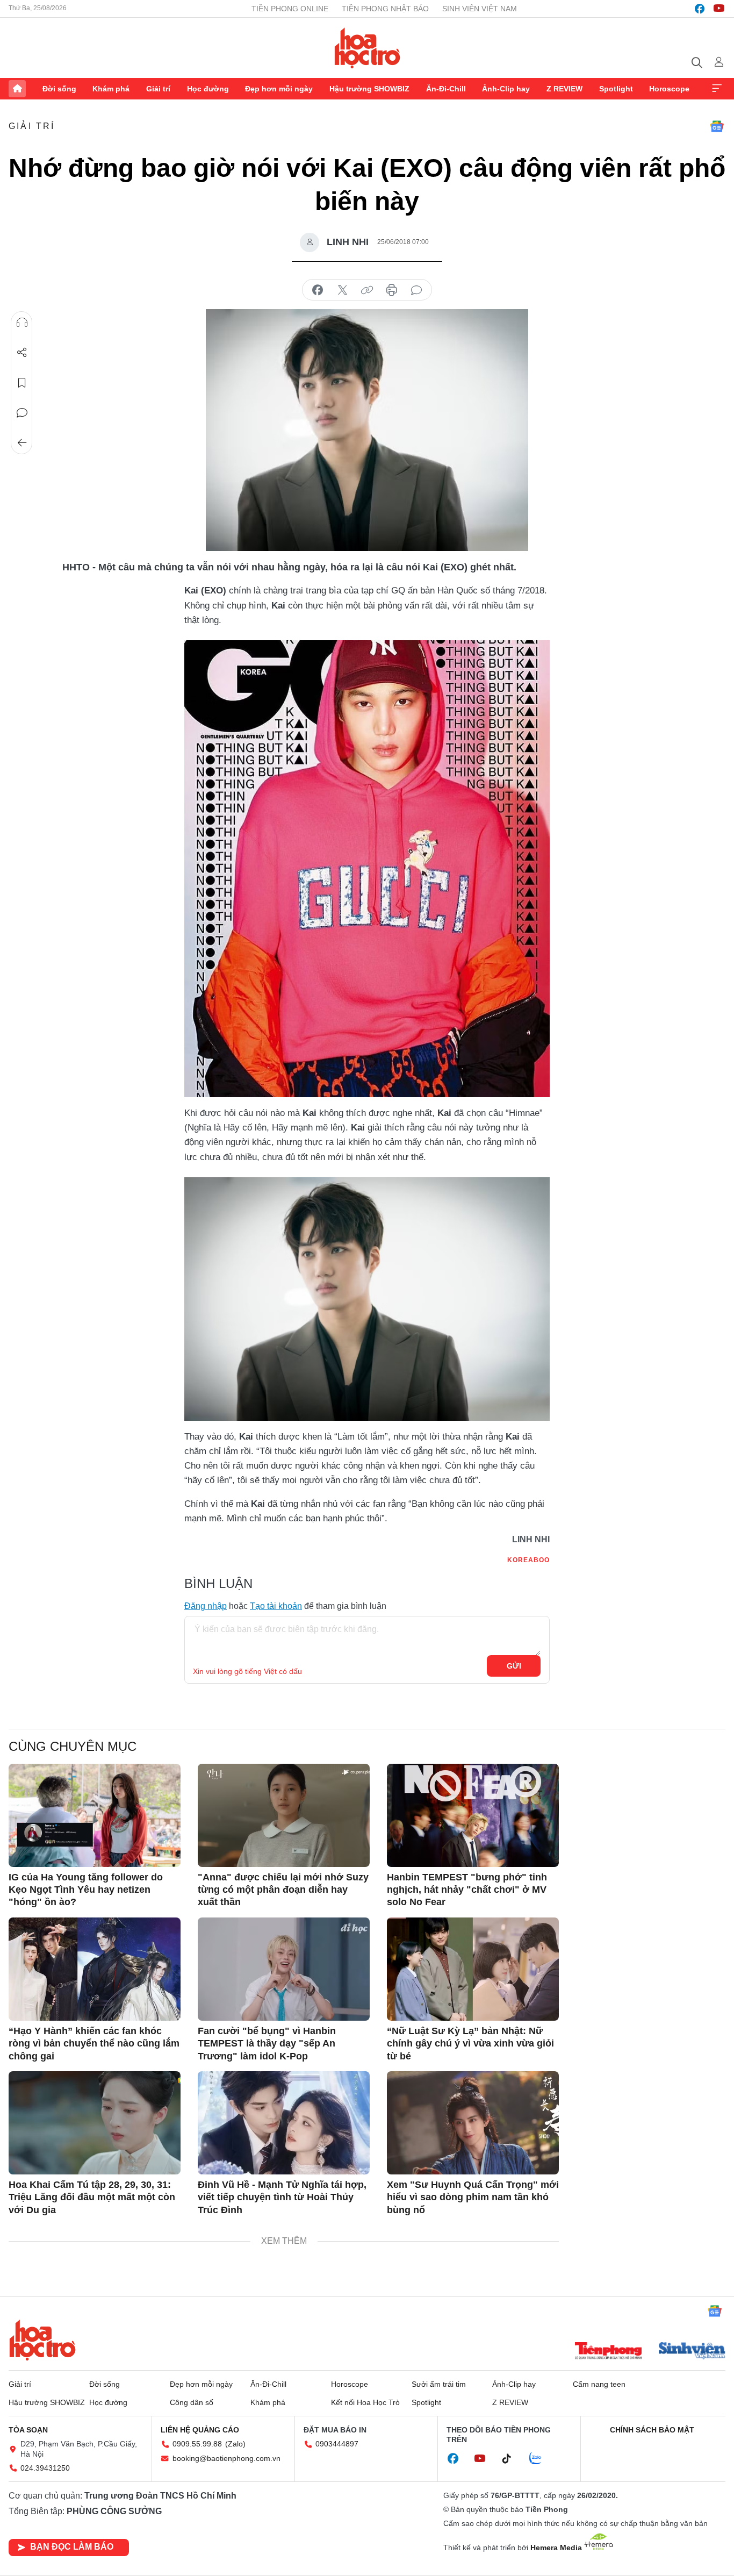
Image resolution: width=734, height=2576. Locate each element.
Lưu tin (22, 383)
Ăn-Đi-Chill (446, 89)
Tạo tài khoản (276, 1606)
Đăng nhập (206, 1606)
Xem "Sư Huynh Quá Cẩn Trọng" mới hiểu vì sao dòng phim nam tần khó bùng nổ (473, 2197)
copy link (367, 290)
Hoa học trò (42, 2340)
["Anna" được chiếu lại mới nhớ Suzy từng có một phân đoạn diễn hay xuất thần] (284, 1815)
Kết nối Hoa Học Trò (365, 2402)
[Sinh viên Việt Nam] (692, 2352)
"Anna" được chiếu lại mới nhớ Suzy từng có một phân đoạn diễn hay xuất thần (283, 1890)
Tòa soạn (28, 2430)
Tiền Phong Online (290, 9)
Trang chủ (17, 89)
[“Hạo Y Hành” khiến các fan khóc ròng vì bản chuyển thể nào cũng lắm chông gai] (95, 1969)
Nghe (22, 323)
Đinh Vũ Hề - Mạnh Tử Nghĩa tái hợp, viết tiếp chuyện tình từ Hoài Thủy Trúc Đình (282, 2197)
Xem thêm (717, 89)
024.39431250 (45, 2468)
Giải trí (158, 89)
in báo (392, 290)
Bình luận (22, 413)
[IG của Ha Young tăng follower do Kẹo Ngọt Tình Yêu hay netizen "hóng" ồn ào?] (95, 1815)
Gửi (514, 1666)
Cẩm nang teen (599, 2384)
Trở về (22, 443)
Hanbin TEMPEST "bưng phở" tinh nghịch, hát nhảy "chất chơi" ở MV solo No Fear (467, 1890)
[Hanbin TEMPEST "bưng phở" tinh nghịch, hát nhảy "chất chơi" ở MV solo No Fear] (473, 1815)
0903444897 (337, 2444)
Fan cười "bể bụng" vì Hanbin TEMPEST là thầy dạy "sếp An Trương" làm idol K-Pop (267, 2044)
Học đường (208, 89)
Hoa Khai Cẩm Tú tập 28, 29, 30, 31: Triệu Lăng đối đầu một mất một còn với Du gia (92, 2197)
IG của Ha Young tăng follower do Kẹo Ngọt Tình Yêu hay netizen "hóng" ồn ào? (86, 1890)
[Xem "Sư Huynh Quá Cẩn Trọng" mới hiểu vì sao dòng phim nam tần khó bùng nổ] (473, 2123)
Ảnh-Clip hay (506, 89)
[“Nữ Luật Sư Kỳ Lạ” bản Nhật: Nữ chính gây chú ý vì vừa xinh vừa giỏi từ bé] (473, 1969)
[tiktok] (512, 2459)
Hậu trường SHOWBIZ (369, 89)
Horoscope (669, 89)
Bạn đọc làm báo (72, 2547)
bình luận (416, 290)
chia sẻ (318, 290)
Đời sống (59, 89)
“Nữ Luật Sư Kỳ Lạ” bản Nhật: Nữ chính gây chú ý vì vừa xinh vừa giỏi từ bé (470, 2044)
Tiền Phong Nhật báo (385, 9)
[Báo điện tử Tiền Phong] (608, 2352)
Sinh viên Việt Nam (480, 9)
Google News (717, 126)
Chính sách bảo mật (652, 2430)
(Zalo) (235, 2444)
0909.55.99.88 (197, 2444)
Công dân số (192, 2402)
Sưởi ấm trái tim (439, 2384)
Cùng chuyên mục (73, 1746)
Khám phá (111, 89)
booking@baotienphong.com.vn (226, 2458)
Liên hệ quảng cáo (200, 2430)
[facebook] (700, 9)
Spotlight (616, 89)
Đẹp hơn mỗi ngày (279, 89)
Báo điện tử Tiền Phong (367, 48)
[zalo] (541, 2459)
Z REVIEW (564, 89)
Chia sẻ (22, 353)
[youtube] (719, 9)
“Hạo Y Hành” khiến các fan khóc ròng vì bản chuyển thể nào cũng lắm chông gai (94, 2044)
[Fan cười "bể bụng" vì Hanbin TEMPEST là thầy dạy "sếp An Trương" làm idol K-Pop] (284, 1969)
